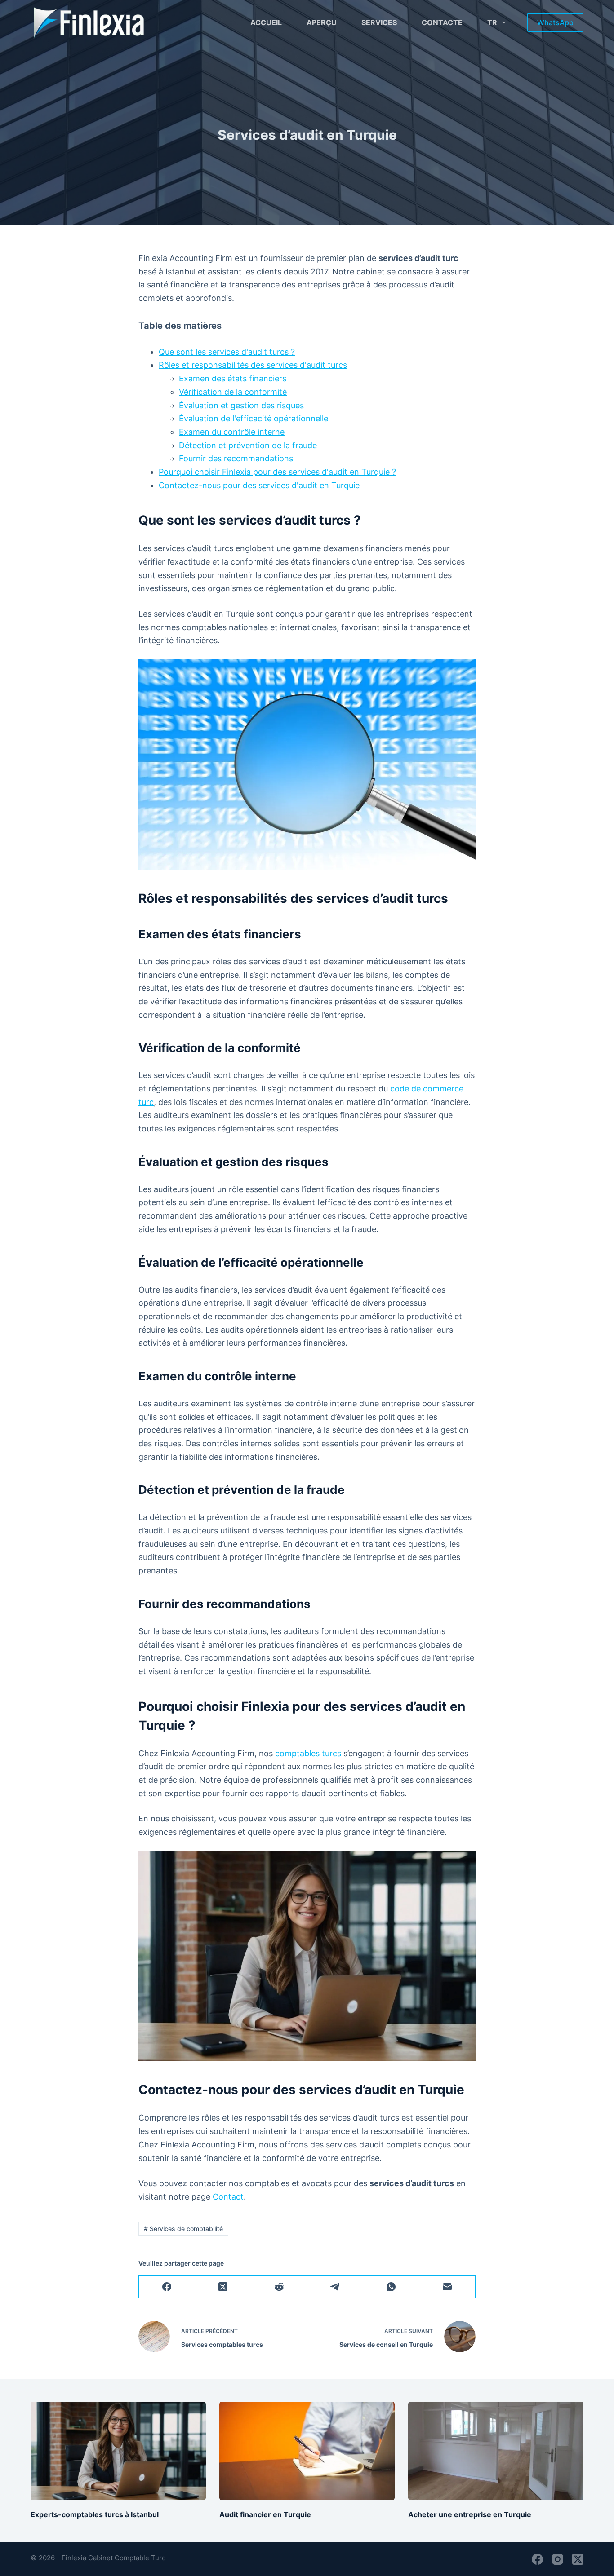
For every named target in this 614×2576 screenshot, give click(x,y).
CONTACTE (442, 22)
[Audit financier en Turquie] (307, 2451)
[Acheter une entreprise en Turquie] (496, 2451)
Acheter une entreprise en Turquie (470, 2514)
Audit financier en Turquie (265, 2514)
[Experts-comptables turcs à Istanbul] (118, 2451)
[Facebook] (167, 2287)
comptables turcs (308, 1753)
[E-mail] (447, 2287)
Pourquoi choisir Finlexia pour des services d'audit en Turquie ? (277, 472)
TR (492, 22)
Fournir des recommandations (236, 458)
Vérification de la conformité (233, 392)
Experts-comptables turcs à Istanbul (95, 2514)
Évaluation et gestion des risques (241, 405)
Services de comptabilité (183, 2229)
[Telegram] (336, 2287)
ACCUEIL (266, 22)
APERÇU (322, 22)
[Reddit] (279, 2287)
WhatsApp (555, 22)
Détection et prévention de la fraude (248, 445)
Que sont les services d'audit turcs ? (227, 352)
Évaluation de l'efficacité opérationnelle (254, 418)
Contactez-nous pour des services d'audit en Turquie (259, 485)
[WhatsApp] (391, 2287)
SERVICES (379, 22)
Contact (228, 2197)
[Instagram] (558, 2559)
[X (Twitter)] (223, 2287)
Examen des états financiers (233, 378)
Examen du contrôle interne (232, 432)
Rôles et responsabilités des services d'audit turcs (253, 365)
